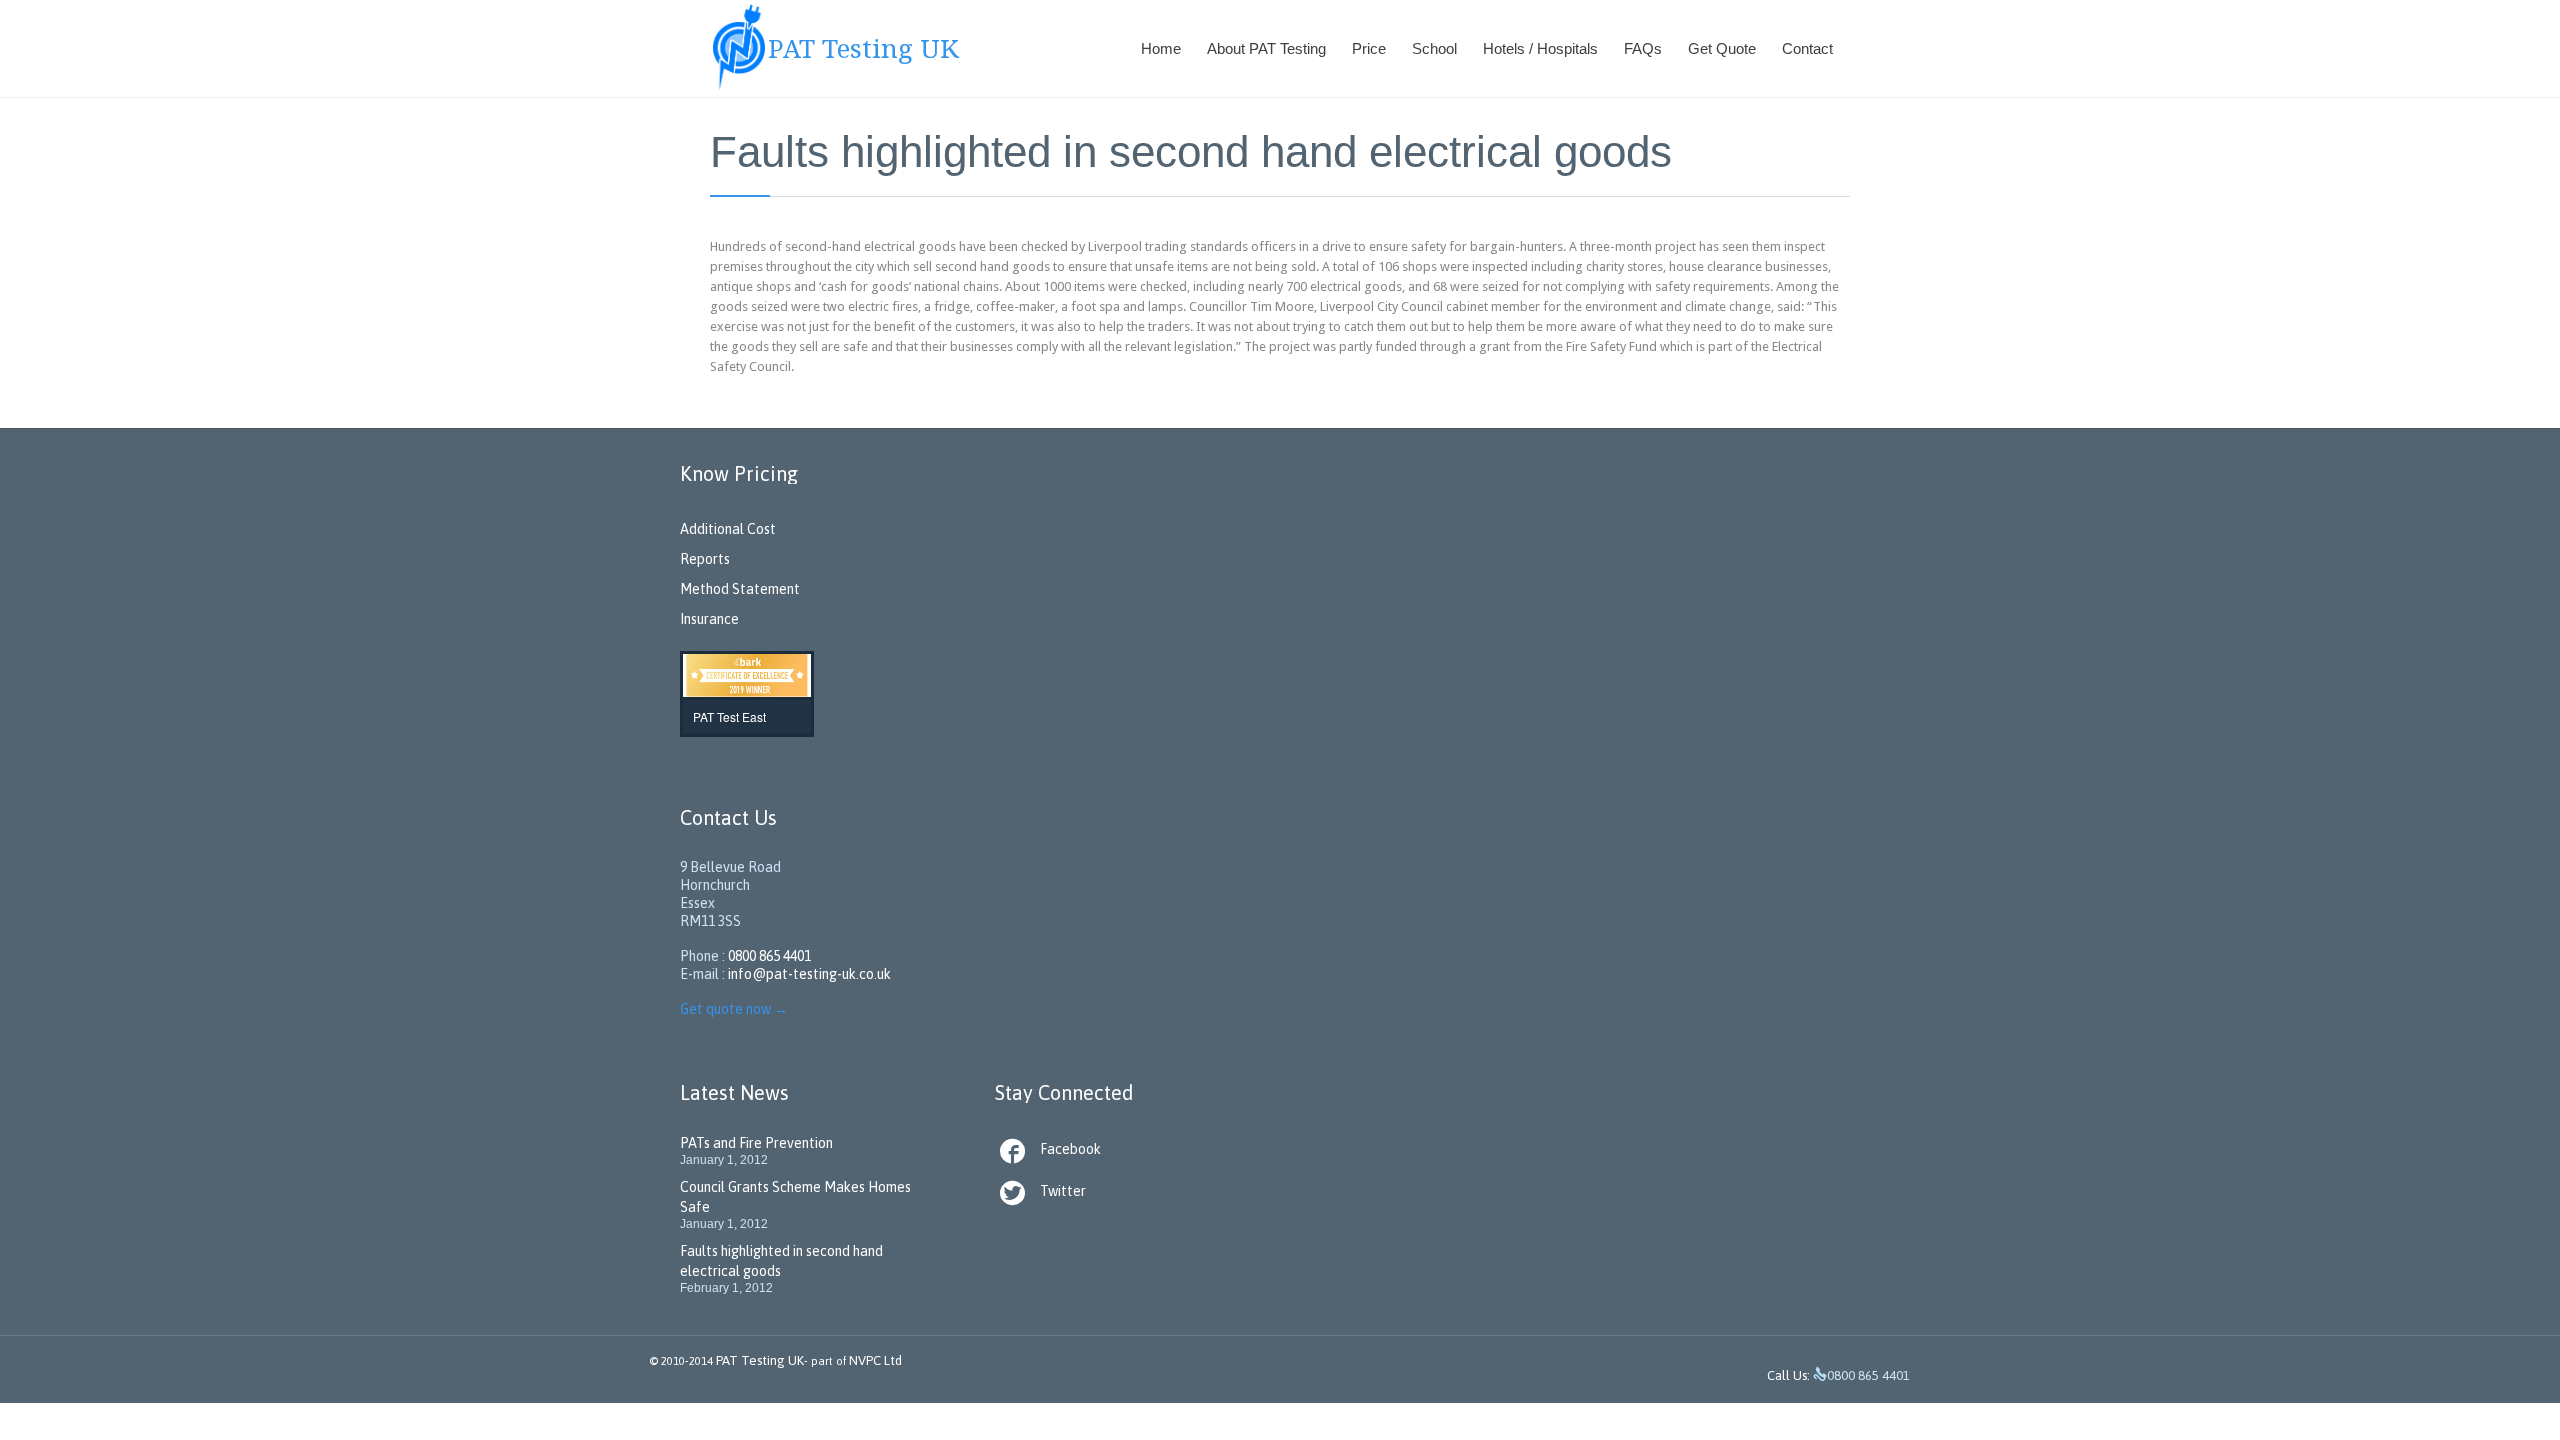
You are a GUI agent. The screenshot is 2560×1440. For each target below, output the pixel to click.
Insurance (709, 619)
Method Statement (740, 589)
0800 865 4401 (769, 956)
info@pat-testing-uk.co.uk (809, 974)
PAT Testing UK (760, 1360)
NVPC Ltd (874, 1360)
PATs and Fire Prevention (756, 1143)
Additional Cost (728, 529)
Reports (705, 559)
